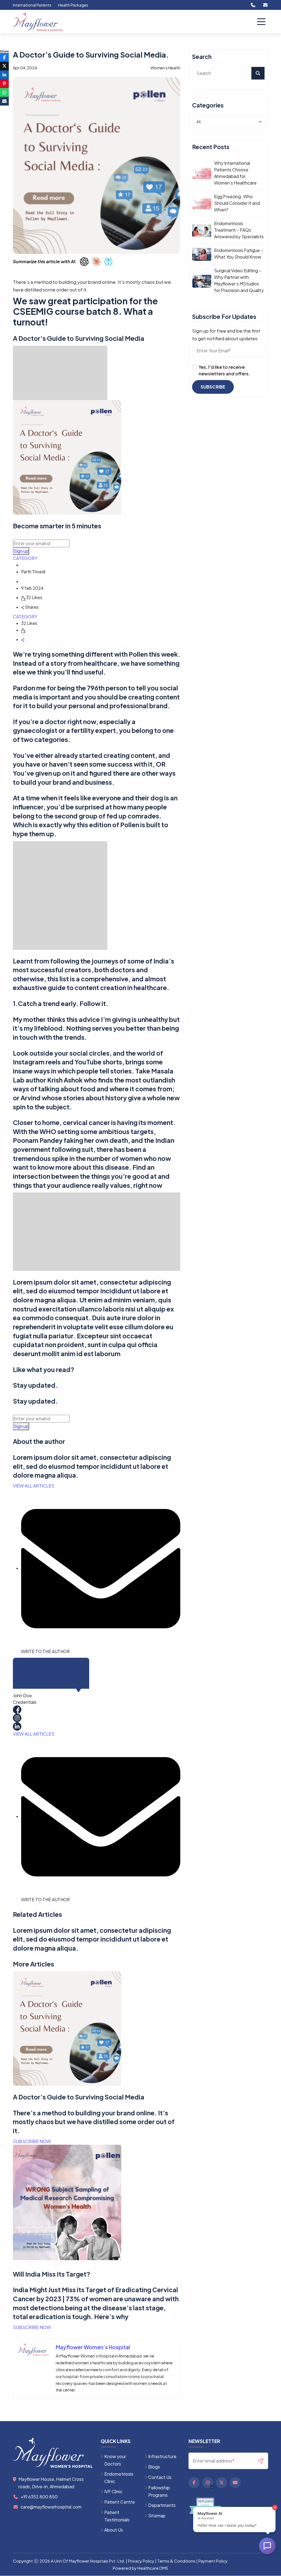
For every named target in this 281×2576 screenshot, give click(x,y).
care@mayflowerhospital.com (51, 2507)
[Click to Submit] (263, 2461)
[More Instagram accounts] (212, 2487)
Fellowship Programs (159, 2491)
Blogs (154, 2467)
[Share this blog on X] (4, 66)
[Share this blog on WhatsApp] (4, 92)
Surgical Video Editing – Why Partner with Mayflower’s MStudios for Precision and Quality (239, 280)
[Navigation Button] (261, 22)
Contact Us (160, 2477)
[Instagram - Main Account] (208, 2483)
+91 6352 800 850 (39, 2497)
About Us (114, 2530)
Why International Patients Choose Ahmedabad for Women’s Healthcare (235, 173)
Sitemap (157, 2516)
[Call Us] (253, 5)
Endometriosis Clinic (119, 2478)
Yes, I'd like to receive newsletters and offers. (224, 370)
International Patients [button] (32, 5)
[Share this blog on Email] (4, 101)
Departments (162, 2505)
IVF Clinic (113, 2491)
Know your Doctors (115, 2460)
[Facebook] (194, 2483)
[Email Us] (265, 5)
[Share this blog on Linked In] (4, 75)
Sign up (21, 551)
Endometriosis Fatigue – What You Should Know (239, 253)
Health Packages (73, 5)
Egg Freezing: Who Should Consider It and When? (237, 203)
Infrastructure (162, 2456)
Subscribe (213, 387)
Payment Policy (213, 2561)
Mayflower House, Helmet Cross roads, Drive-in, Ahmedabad (51, 2483)
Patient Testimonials (117, 2516)
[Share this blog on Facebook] (4, 57)
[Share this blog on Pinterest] (4, 84)
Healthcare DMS (153, 2568)
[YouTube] (235, 2483)
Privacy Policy (141, 2561)
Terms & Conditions (176, 2561)
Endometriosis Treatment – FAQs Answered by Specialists (239, 230)
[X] (221, 2483)
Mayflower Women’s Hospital (93, 2347)
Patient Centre (120, 2502)
